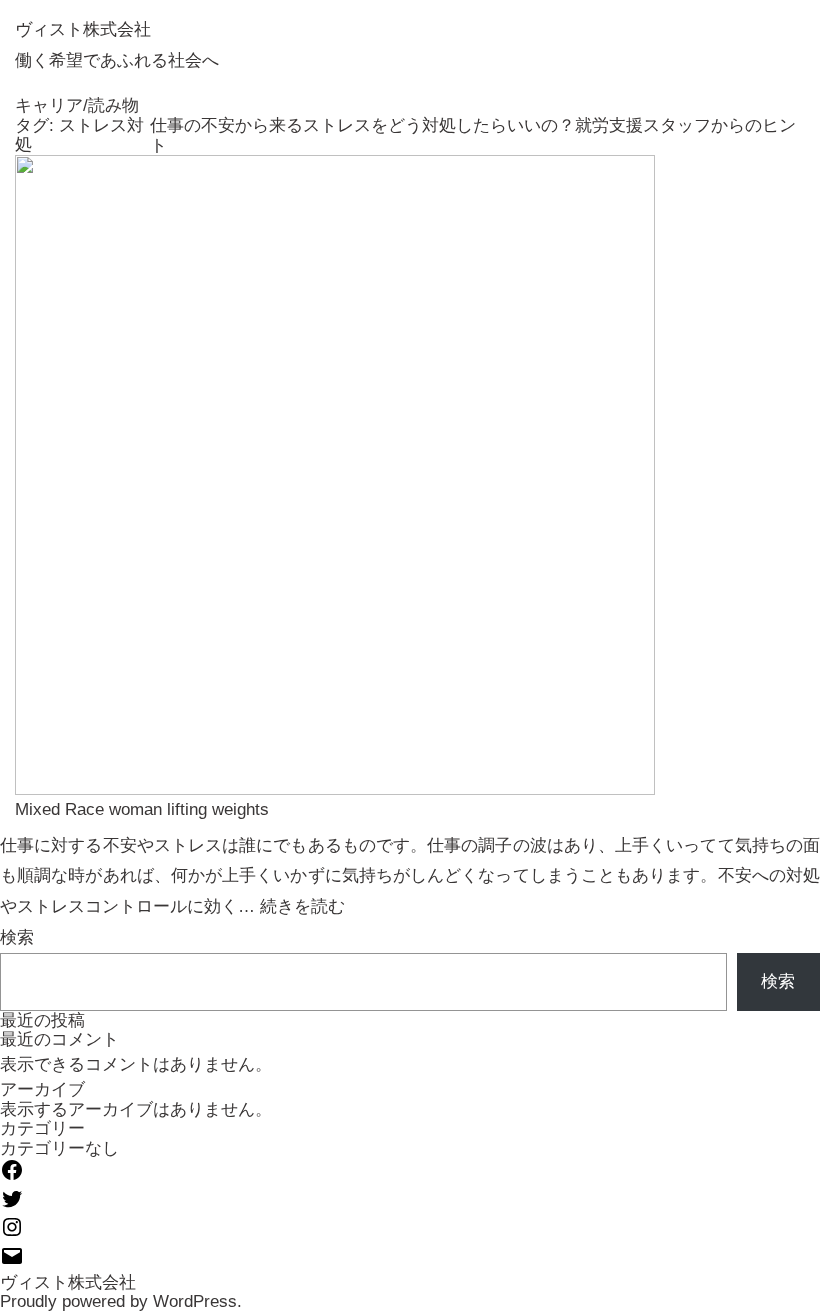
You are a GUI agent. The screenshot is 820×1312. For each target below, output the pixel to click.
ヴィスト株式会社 (83, 29)
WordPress (195, 1301)
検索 (17, 937)
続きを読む (302, 906)
